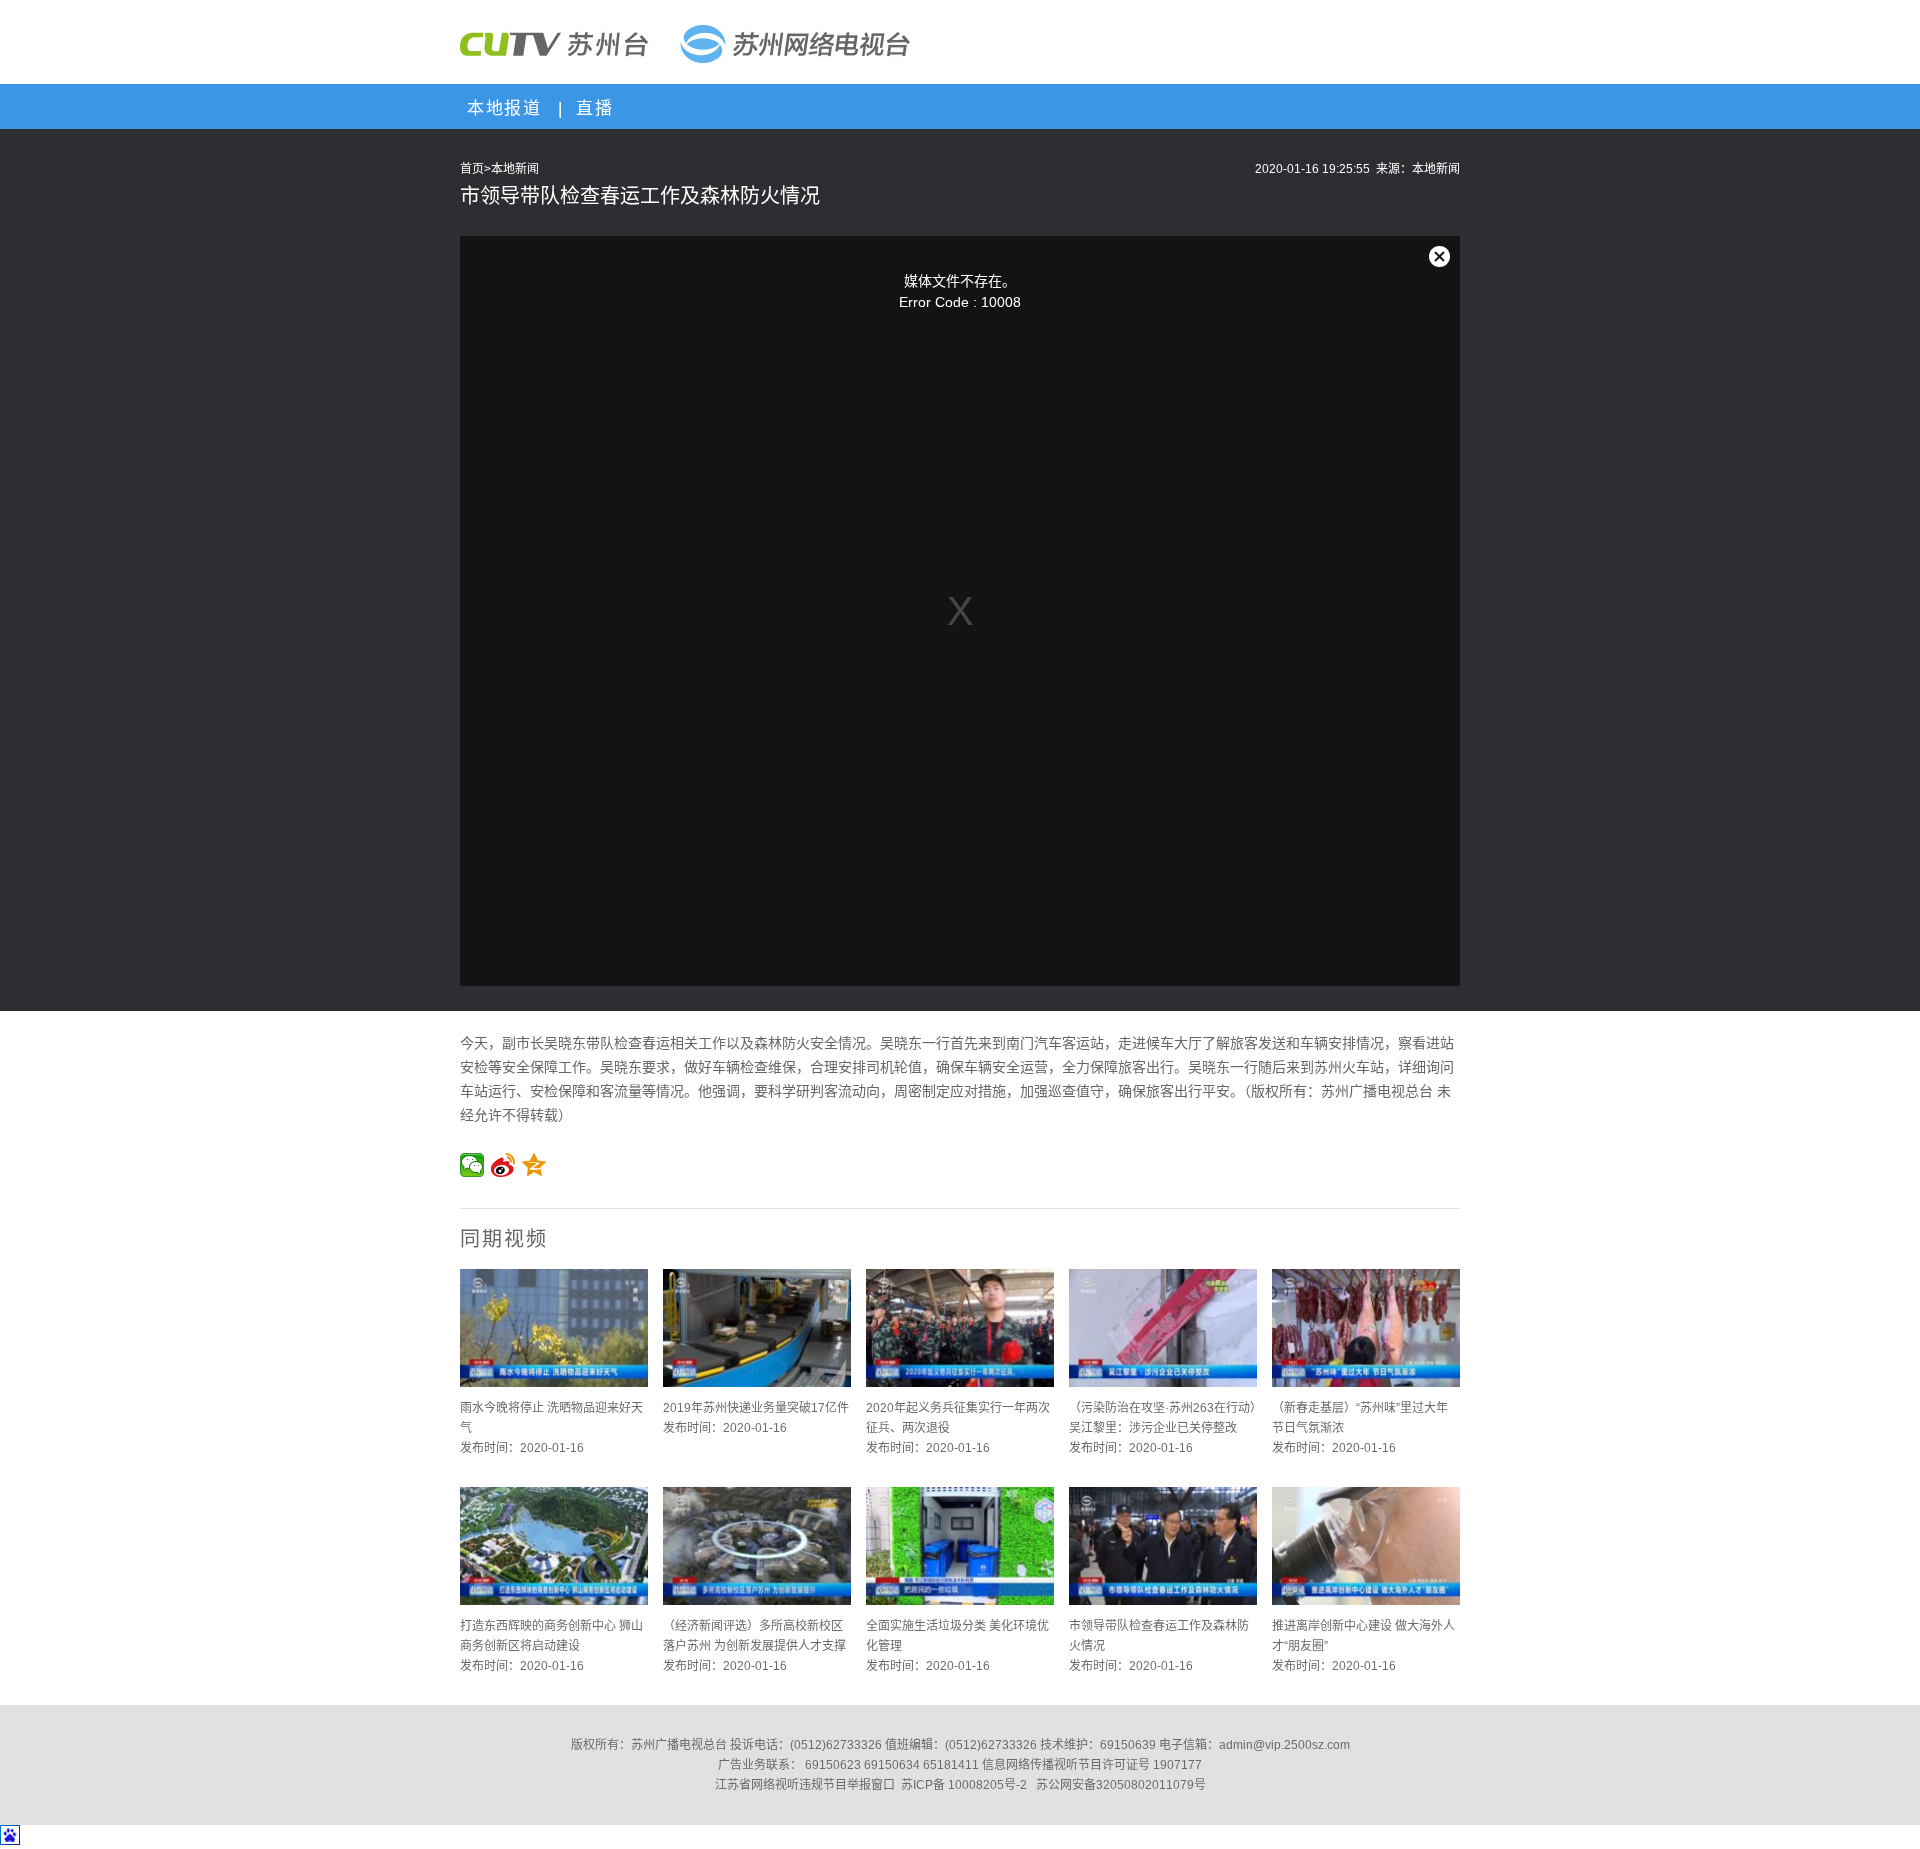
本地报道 (501, 108)
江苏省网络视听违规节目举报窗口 (805, 1785)
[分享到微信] (472, 1165)
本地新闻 (515, 169)
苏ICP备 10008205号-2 (964, 1785)
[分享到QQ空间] (534, 1165)
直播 (591, 108)
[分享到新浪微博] (503, 1165)
